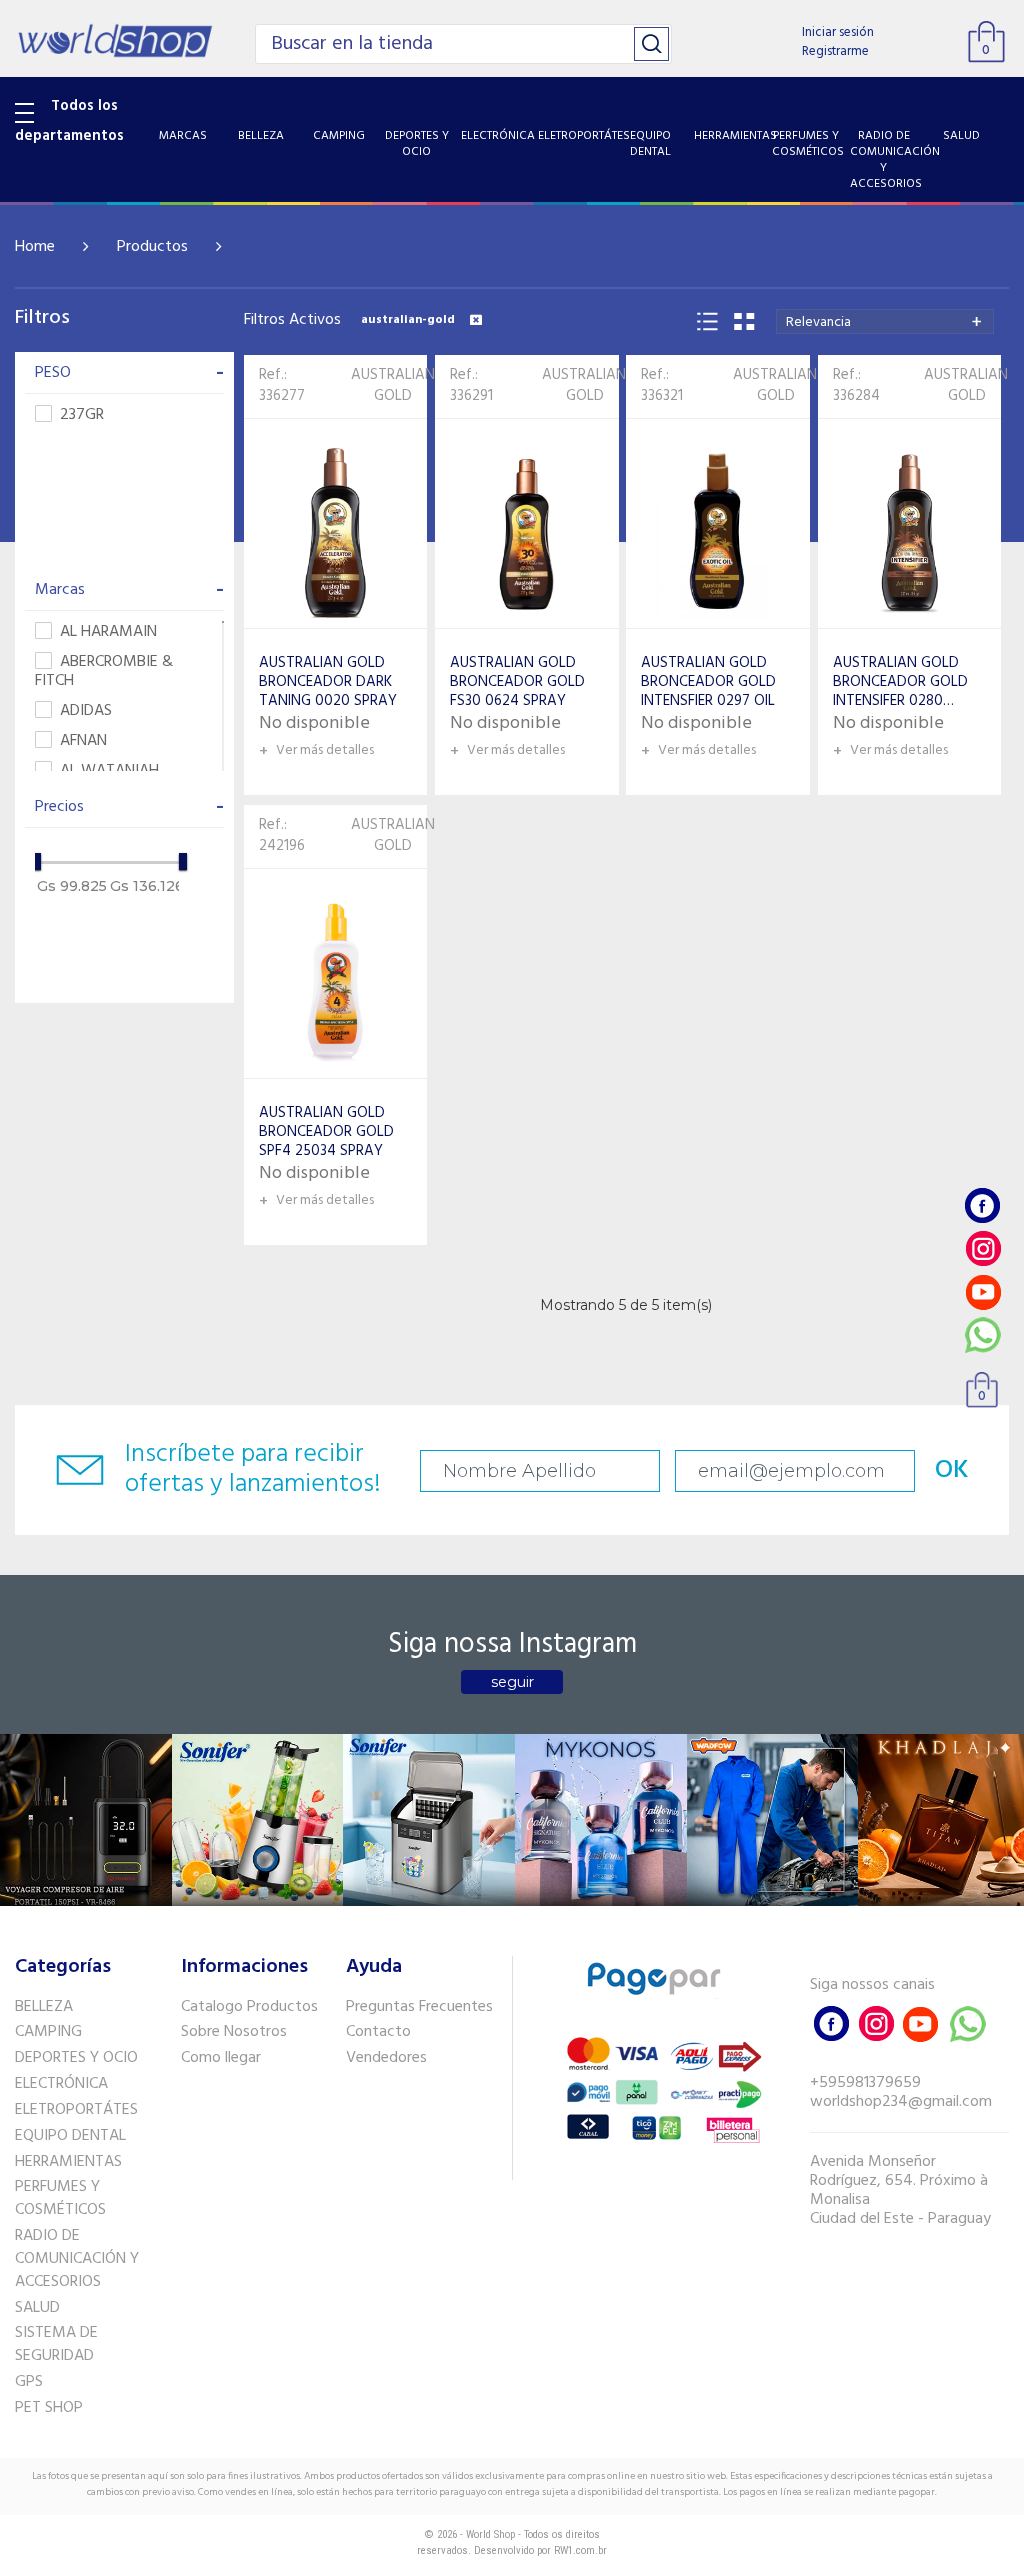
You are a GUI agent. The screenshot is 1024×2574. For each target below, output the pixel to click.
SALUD (37, 2308)
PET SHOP (49, 2408)
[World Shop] (115, 38)
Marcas (129, 590)
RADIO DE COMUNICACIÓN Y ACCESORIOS (77, 2259)
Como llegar (221, 2058)
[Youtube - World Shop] (983, 1291)
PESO (129, 373)
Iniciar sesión (838, 32)
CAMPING (48, 2032)
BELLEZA (44, 2007)
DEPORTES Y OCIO (76, 2058)
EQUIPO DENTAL (70, 2136)
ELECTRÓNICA (61, 2084)
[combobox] (885, 321)
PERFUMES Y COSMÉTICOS (60, 2198)
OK (952, 1470)
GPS (29, 2382)
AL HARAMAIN (108, 632)
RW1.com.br (580, 2550)
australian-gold (408, 320)
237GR (82, 415)
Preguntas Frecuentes (419, 2007)
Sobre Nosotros (234, 2032)
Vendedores (386, 2058)
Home (35, 247)
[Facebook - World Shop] (983, 1205)
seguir (512, 1682)
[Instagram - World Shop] (983, 1248)
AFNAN (83, 741)
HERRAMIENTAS (68, 2162)
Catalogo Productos (249, 2007)
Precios (129, 807)
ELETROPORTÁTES (76, 2110)
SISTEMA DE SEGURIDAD (56, 2344)
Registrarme (835, 51)
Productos (152, 247)
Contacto (378, 2032)
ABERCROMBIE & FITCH (104, 672)
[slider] (37, 861)
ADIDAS (86, 711)
